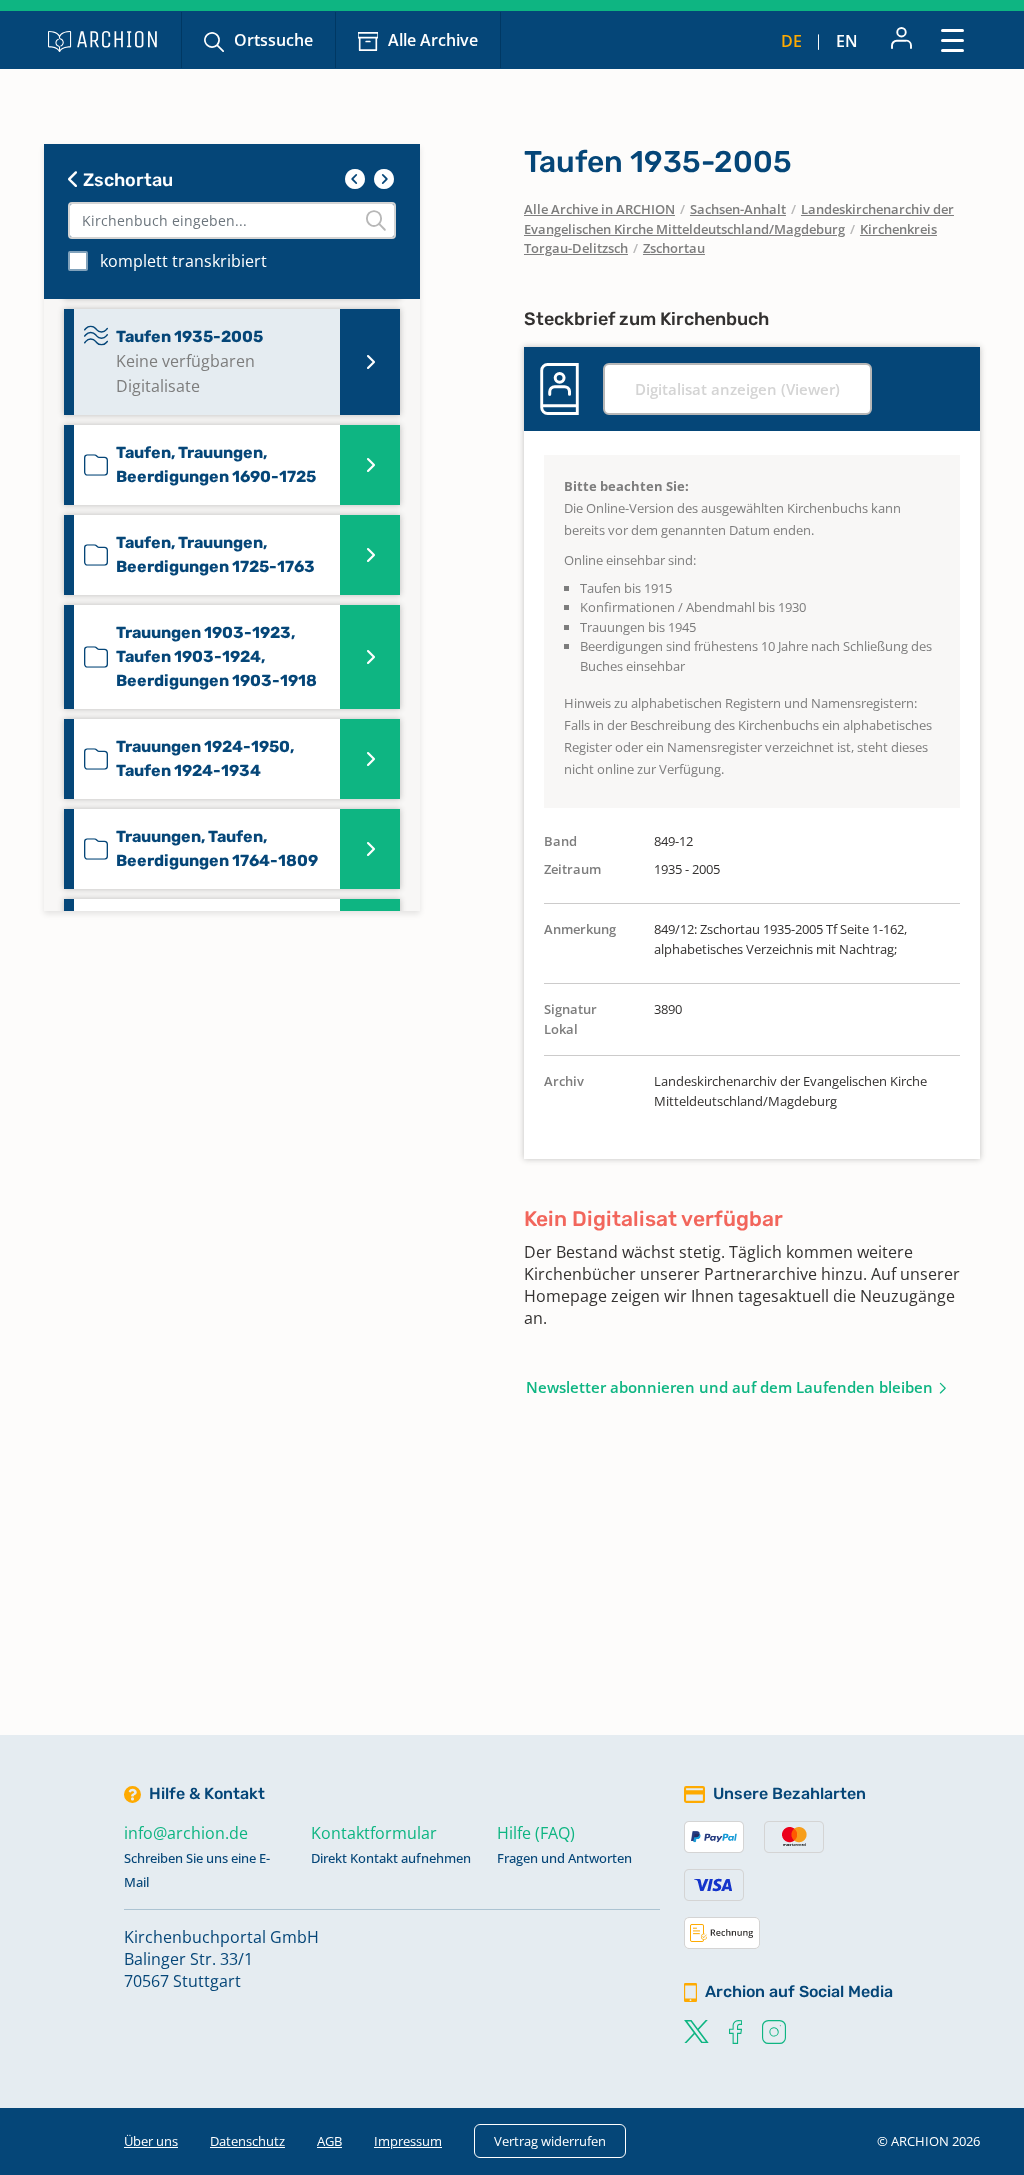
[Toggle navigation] (952, 39)
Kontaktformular (374, 1833)
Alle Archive (433, 40)
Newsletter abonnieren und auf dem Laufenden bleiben (729, 1387)
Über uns (151, 2141)
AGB (329, 2141)
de (791, 41)
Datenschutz (247, 2141)
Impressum (408, 2141)
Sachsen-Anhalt (738, 209)
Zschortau (126, 180)
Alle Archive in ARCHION (599, 209)
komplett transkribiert (183, 261)
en (847, 41)
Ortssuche (273, 40)
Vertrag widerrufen (550, 2141)
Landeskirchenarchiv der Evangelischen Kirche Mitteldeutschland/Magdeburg (739, 219)
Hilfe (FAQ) (536, 1833)
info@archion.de (186, 1833)
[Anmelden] (901, 40)
